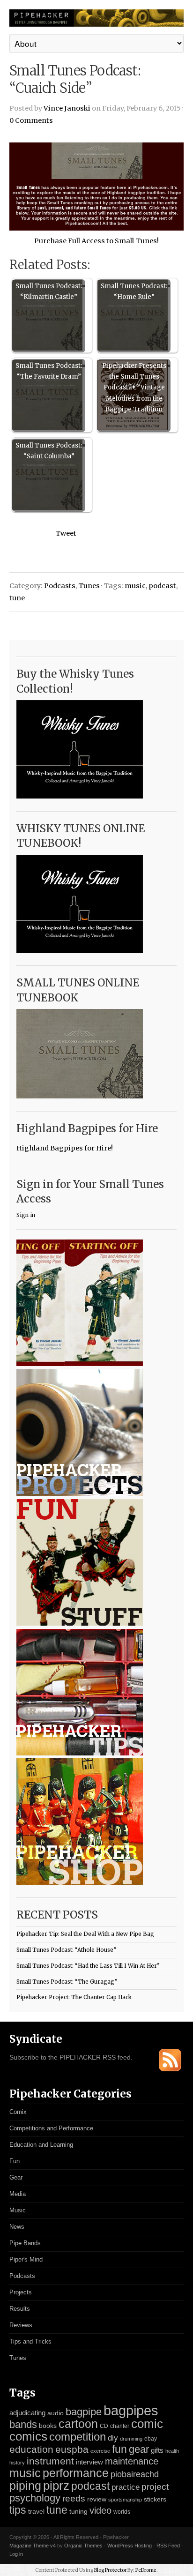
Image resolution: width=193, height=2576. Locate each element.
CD (104, 2426)
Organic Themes (83, 2546)
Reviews (21, 2325)
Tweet (66, 533)
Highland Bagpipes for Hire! (65, 1148)
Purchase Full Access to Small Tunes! (96, 241)
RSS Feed (168, 2546)
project (155, 2487)
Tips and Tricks (30, 2341)
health (172, 2451)
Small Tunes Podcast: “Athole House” (66, 1950)
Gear (16, 2177)
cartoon (78, 2424)
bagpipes (131, 2410)
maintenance (132, 2461)
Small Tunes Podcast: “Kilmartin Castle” (49, 291)
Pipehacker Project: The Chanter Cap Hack (74, 1997)
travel (36, 2511)
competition (78, 2437)
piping (25, 2486)
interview (89, 2462)
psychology (35, 2498)
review (97, 2499)
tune (17, 598)
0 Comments (31, 120)
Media (18, 2194)
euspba (72, 2449)
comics (28, 2436)
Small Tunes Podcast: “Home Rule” (134, 291)
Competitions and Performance (51, 2128)
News (17, 2227)
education (31, 2449)
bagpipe (84, 2412)
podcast (162, 586)
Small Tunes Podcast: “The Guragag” (67, 1982)
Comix (18, 2112)
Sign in (26, 1215)
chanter (120, 2426)
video (100, 2510)
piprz (56, 2486)
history (17, 2463)
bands (23, 2424)
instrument (50, 2461)
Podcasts (60, 586)
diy (113, 2438)
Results (20, 2309)
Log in (16, 2554)
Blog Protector (110, 2570)
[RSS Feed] (170, 2069)
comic (147, 2424)
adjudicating (27, 2413)
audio (56, 2413)
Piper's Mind (26, 2259)
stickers (155, 2499)
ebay (151, 2439)
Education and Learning (41, 2145)
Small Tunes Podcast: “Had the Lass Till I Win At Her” (88, 1966)
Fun (15, 2161)
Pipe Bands (25, 2243)
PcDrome (146, 2570)
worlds (122, 2512)
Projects (21, 2292)
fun (119, 2449)
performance (76, 2473)
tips (18, 2510)
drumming (131, 2439)
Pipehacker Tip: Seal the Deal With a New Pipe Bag (85, 1934)
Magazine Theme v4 (33, 2546)
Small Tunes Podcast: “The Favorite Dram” (49, 371)
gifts (157, 2450)
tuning (78, 2512)
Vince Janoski (67, 108)
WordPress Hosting (130, 2546)
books (48, 2426)
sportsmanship (125, 2500)
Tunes (89, 586)
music (135, 586)
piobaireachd (135, 2474)
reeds (74, 2498)
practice (126, 2487)
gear (139, 2449)
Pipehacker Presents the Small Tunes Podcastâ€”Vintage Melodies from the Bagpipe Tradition (134, 388)
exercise (100, 2451)
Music (18, 2210)
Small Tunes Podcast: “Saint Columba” (49, 451)
